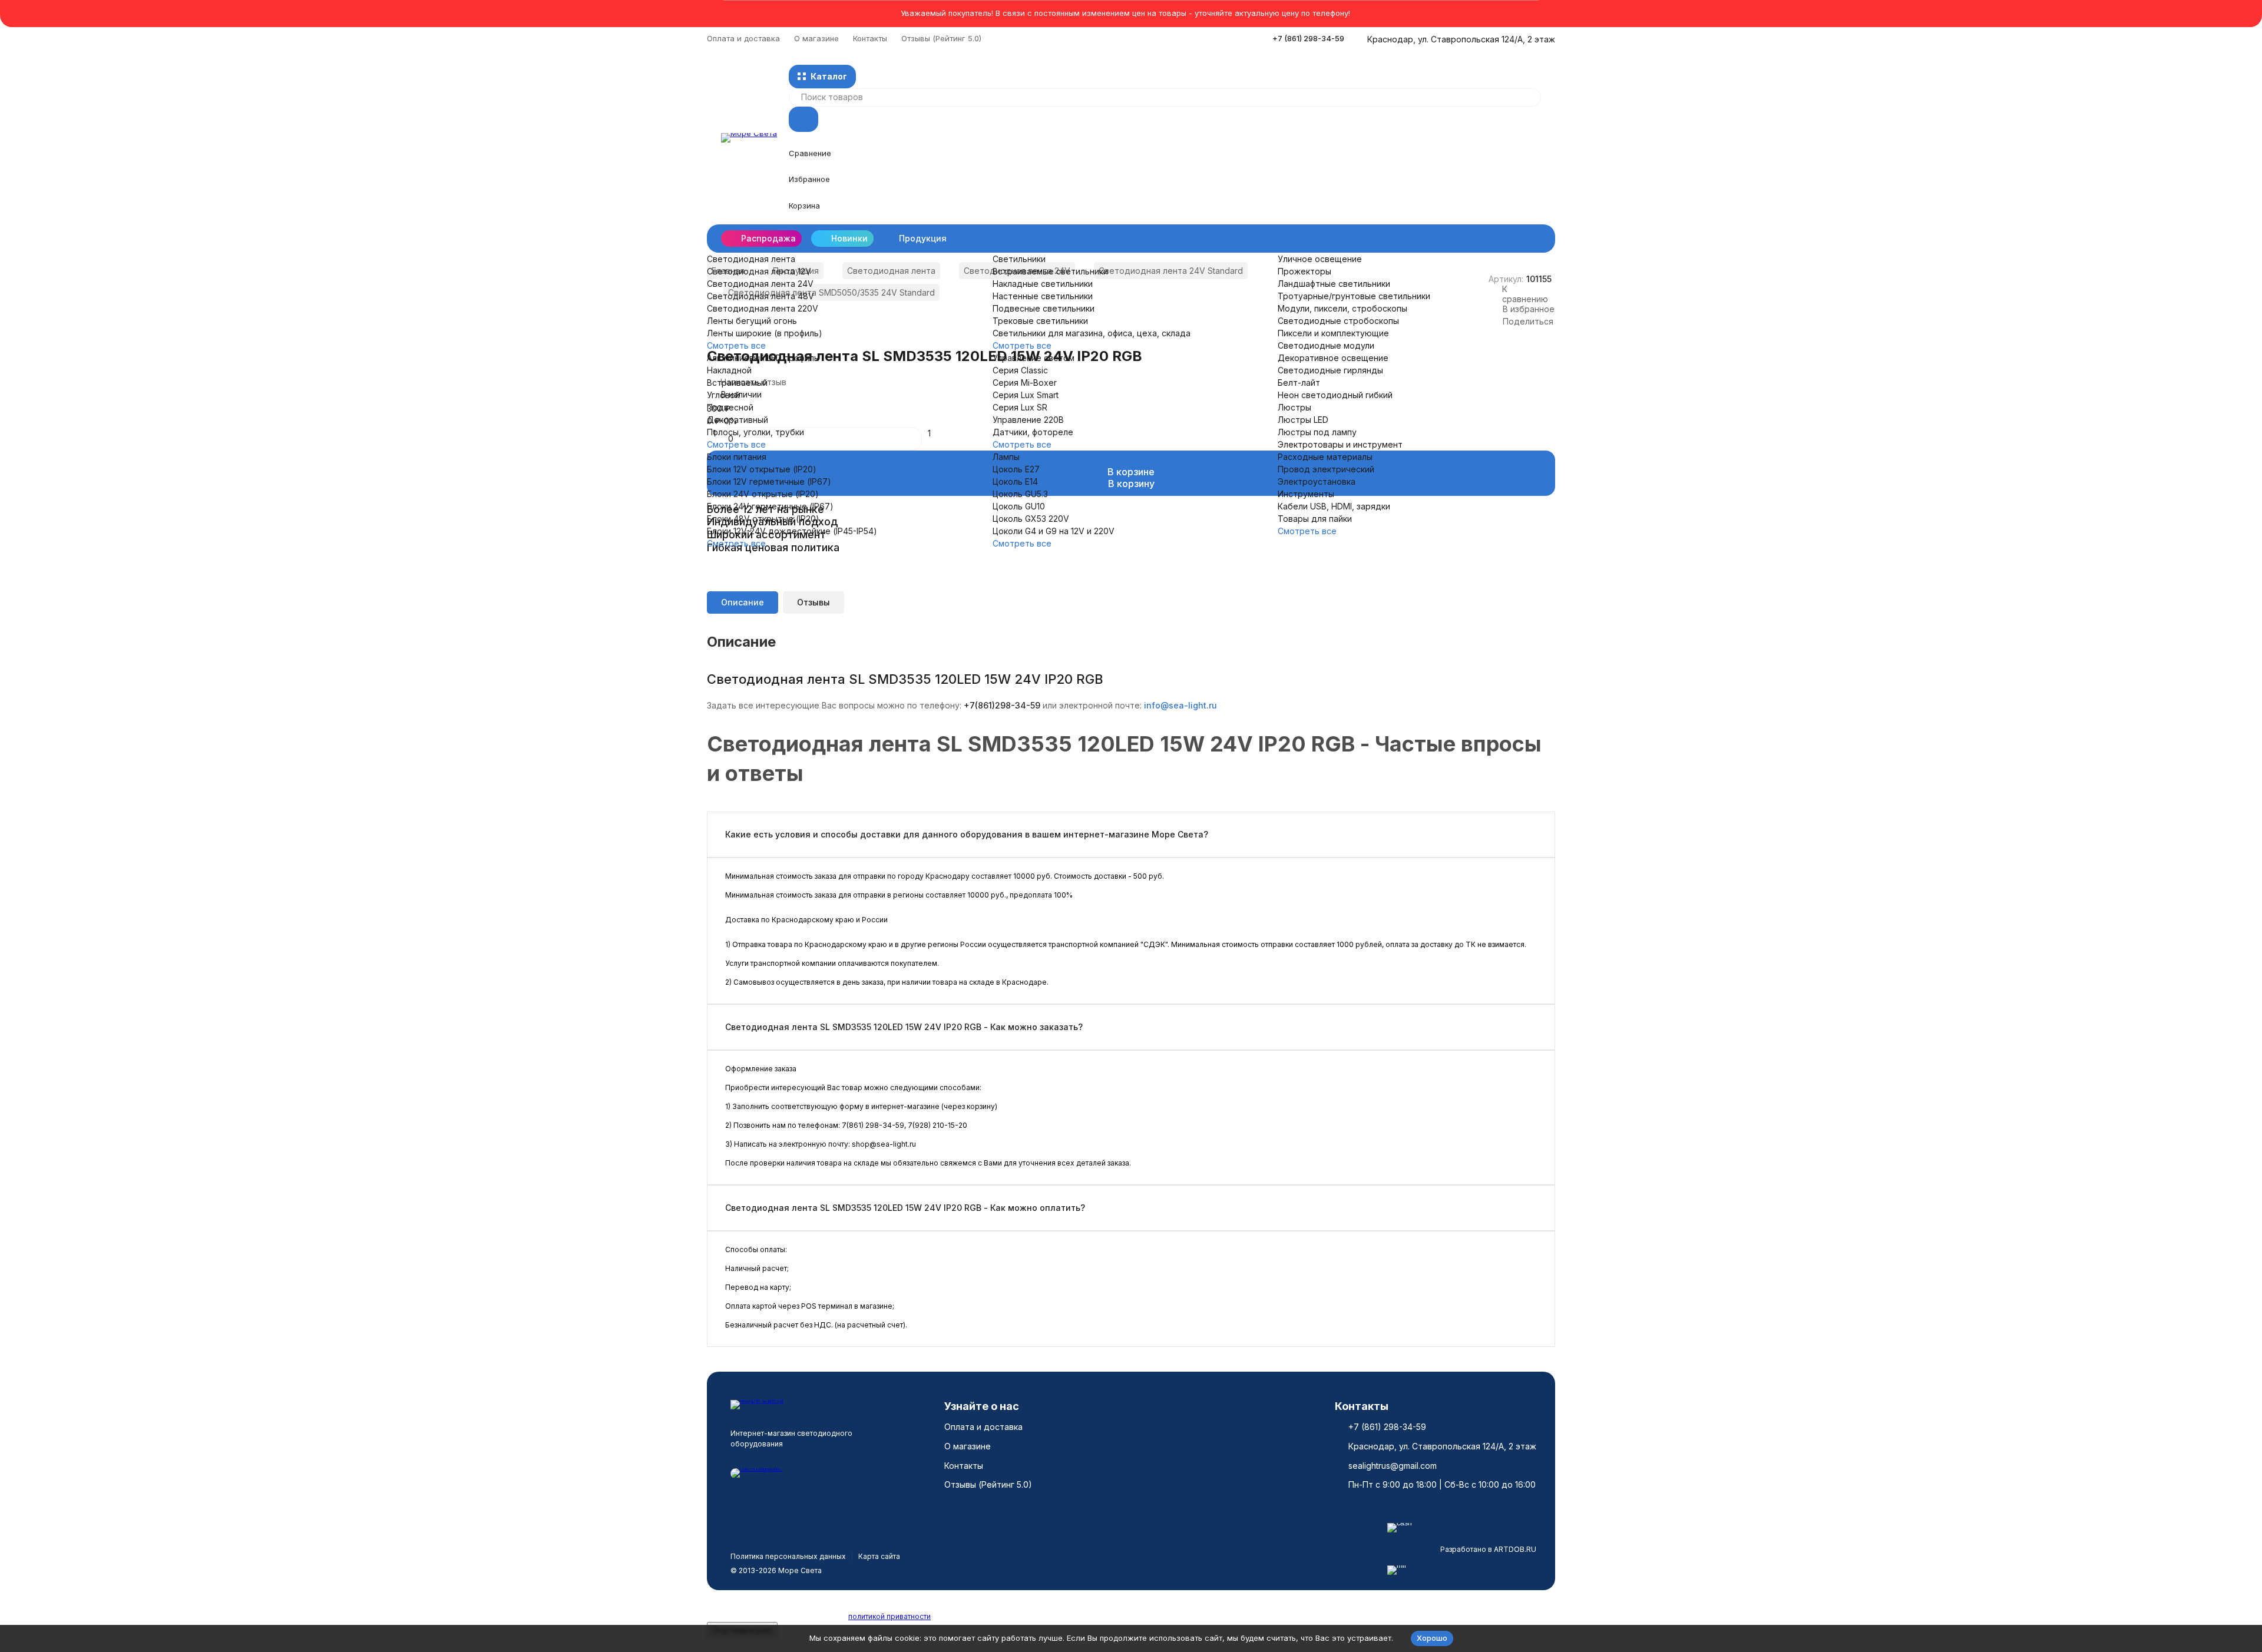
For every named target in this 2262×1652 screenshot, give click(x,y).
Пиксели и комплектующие (1333, 333)
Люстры (1294, 407)
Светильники (1019, 259)
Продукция (923, 238)
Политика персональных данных (788, 1556)
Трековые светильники (1040, 321)
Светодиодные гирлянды (1330, 370)
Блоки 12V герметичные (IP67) (769, 481)
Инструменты (1306, 494)
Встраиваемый (737, 383)
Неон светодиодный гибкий (1335, 395)
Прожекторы (1304, 271)
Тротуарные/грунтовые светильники (1354, 296)
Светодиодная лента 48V (760, 296)
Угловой (723, 395)
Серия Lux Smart (1026, 395)
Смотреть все (736, 345)
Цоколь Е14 (1015, 481)
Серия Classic (1020, 370)
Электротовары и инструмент (1340, 444)
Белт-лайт (1299, 383)
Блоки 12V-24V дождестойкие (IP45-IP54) (792, 531)
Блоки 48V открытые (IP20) (763, 519)
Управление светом (1034, 358)
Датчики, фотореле (1033, 432)
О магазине (816, 38)
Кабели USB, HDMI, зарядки (1334, 506)
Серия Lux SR (1020, 407)
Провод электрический (1326, 469)
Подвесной (730, 407)
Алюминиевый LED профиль (763, 358)
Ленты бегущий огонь (752, 321)
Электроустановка (1317, 481)
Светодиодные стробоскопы (1338, 321)
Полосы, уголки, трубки (755, 432)
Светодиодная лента (751, 259)
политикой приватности (889, 1616)
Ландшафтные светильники (1334, 284)
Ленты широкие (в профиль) (765, 333)
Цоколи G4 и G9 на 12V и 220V (1054, 531)
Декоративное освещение (1333, 358)
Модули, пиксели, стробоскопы (1342, 308)
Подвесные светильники (1044, 308)
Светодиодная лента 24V (760, 284)
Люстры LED (1303, 420)
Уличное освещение (1320, 259)
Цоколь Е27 (1016, 469)
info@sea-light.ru (1180, 705)
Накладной (729, 370)
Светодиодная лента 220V (763, 308)
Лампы (1006, 457)
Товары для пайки (1315, 519)
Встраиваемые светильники (1050, 271)
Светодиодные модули (1326, 345)
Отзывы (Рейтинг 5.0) (941, 38)
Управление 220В (1028, 420)
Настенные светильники (1043, 296)
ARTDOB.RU (1515, 1549)
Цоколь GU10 (1019, 506)
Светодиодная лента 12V (759, 271)
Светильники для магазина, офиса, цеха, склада (1092, 333)
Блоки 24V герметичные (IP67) (770, 506)
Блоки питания (737, 457)
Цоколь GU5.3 (1020, 494)
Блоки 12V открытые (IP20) (762, 469)
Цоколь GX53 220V (1031, 519)
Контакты (870, 38)
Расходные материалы (1325, 457)
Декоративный (738, 420)
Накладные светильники (1043, 284)
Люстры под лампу (1317, 432)
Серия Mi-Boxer (1025, 383)
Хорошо (1432, 1638)
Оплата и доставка (743, 38)
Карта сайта (879, 1556)
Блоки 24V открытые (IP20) (763, 494)
